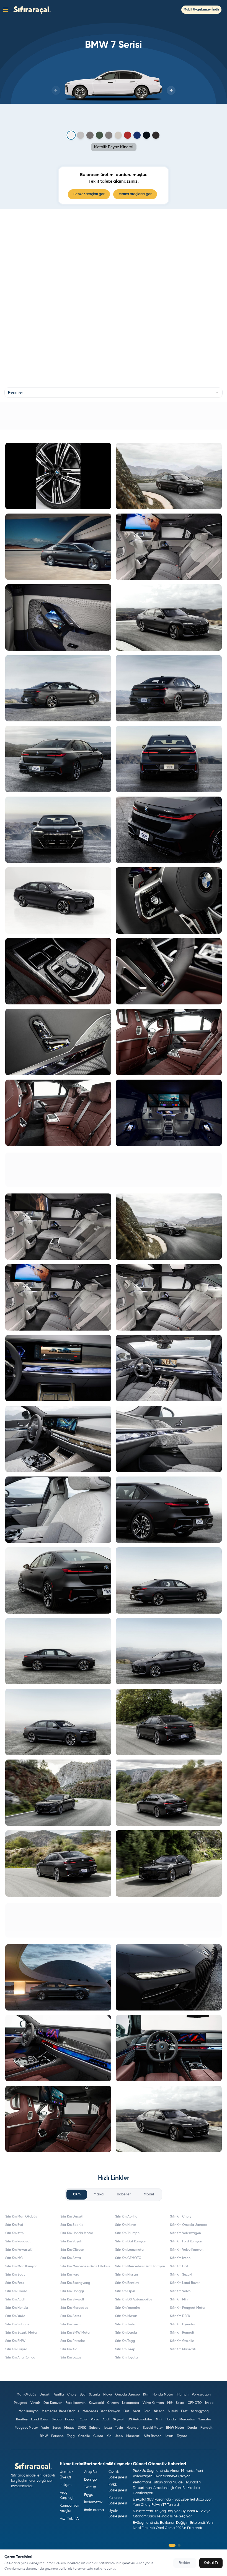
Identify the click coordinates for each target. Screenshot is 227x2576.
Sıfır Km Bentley (127, 2283)
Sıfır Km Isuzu (70, 2324)
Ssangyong (200, 2411)
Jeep (119, 2436)
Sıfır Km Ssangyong (75, 2283)
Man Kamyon (29, 2411)
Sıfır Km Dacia (126, 2333)
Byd (83, 2395)
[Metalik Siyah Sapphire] (156, 135)
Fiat (127, 2411)
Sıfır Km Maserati (183, 2349)
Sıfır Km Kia (69, 2349)
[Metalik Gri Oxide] (118, 135)
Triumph (182, 2395)
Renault (207, 2428)
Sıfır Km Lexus (71, 2358)
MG (170, 2403)
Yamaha (205, 2420)
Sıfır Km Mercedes (74, 2308)
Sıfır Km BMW (15, 2341)
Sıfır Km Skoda (16, 2291)
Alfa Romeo (153, 2436)
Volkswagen (201, 2395)
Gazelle (84, 2436)
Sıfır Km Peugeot (18, 2242)
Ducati (45, 2395)
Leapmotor (131, 2403)
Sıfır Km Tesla (125, 2324)
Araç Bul (91, 2472)
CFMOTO (195, 2403)
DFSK (82, 2428)
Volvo (95, 2420)
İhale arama (94, 2510)
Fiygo (89, 2495)
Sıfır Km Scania (72, 2225)
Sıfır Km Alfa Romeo (20, 2358)
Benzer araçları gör (89, 194)
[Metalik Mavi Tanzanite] (137, 135)
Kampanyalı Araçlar (69, 2508)
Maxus (69, 2428)
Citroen (113, 2403)
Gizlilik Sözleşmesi (118, 2475)
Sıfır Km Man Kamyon (21, 2266)
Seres (57, 2428)
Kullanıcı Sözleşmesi (118, 2501)
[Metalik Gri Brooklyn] (81, 135)
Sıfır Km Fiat (179, 2266)
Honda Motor (163, 2395)
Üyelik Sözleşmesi (118, 2514)
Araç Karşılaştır (68, 2495)
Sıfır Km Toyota (127, 2358)
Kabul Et (211, 2563)
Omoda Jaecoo (127, 2395)
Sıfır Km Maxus (126, 2316)
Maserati (133, 2436)
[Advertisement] (114, 416)
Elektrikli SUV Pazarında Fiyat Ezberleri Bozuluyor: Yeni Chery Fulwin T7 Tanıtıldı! (173, 2502)
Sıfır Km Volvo (180, 2291)
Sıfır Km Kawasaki (19, 2250)
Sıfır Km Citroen (72, 2250)
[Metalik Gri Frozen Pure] (109, 135)
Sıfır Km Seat (15, 2275)
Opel (84, 2420)
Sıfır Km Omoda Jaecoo (188, 2225)
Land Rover (40, 2420)
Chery (72, 2395)
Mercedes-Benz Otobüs (60, 2411)
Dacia (192, 2428)
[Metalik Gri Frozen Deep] (99, 135)
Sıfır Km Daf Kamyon (131, 2242)
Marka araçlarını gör (135, 194)
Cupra (98, 2436)
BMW (44, 2436)
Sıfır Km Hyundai (183, 2324)
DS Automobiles (140, 2420)
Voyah (35, 2403)
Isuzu (108, 2428)
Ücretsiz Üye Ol (66, 2475)
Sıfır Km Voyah (71, 2242)
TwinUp (90, 2487)
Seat (137, 2411)
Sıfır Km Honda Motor (77, 2233)
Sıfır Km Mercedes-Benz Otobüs (85, 2266)
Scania (94, 2395)
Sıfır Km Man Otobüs (21, 2217)
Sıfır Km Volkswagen (185, 2233)
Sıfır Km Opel (125, 2291)
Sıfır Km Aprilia (126, 2217)
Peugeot (20, 2403)
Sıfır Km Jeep (125, 2349)
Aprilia (59, 2395)
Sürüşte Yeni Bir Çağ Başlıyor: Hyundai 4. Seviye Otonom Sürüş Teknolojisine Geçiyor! (172, 2514)
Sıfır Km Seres (71, 2316)
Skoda (57, 2420)
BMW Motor (175, 2428)
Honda (171, 2420)
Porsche (57, 2436)
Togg (71, 2436)
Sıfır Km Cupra (16, 2349)
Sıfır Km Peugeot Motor (188, 2308)
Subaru (95, 2428)
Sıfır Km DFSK (180, 2316)
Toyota (182, 2436)
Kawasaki (96, 2403)
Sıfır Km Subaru (17, 2324)
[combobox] (114, 392)
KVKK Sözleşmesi (118, 2488)
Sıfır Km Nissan (127, 2275)
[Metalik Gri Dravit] (90, 135)
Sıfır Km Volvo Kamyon (187, 2250)
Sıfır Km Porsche (73, 2341)
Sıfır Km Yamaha (128, 2308)
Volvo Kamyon (153, 2403)
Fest (184, 2411)
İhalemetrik (93, 2502)
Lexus (169, 2436)
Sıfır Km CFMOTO (128, 2258)
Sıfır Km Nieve (126, 2225)
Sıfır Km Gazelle (182, 2341)
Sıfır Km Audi (15, 2300)
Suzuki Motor (153, 2428)
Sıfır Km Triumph (127, 2233)
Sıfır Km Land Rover (185, 2283)
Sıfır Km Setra (71, 2258)
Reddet (185, 2563)
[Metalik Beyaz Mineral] (71, 135)
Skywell (119, 2420)
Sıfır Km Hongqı (72, 2291)
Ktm (146, 2395)
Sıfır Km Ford (70, 2275)
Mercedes (187, 2420)
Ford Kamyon (76, 2403)
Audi (106, 2420)
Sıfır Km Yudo (15, 2316)
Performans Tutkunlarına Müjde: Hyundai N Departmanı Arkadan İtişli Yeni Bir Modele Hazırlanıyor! (167, 2488)
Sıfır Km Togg (125, 2341)
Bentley (22, 2420)
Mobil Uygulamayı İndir (201, 10)
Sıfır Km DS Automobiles (134, 2300)
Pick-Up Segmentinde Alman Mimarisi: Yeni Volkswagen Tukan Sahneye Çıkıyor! (168, 2474)
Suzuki (173, 2411)
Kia (109, 2436)
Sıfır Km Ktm (14, 2233)
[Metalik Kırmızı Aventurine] (128, 135)
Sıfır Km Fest (15, 2283)
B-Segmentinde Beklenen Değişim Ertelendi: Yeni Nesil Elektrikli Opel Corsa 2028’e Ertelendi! (173, 2526)
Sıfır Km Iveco (180, 2258)
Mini (159, 2420)
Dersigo (91, 2480)
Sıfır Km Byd (14, 2225)
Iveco (209, 2403)
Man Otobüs (26, 2395)
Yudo (45, 2428)
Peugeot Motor (26, 2428)
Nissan (159, 2411)
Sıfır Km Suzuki (181, 2275)
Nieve (108, 2395)
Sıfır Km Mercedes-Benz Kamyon (140, 2266)
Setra (180, 2403)
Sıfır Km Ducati (72, 2217)
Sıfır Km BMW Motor (75, 2333)
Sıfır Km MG (14, 2258)
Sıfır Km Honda (17, 2308)
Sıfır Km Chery (181, 2217)
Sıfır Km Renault (182, 2333)
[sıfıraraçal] (31, 10)
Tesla (119, 2428)
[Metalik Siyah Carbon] (146, 135)
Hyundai (133, 2428)
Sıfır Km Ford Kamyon (186, 2242)
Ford (147, 2411)
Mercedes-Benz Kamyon (101, 2411)
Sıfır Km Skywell (72, 2300)
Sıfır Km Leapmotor (130, 2250)
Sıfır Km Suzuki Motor (21, 2333)
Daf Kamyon (53, 2403)
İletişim (66, 2485)
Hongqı (71, 2420)
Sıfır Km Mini (179, 2300)
